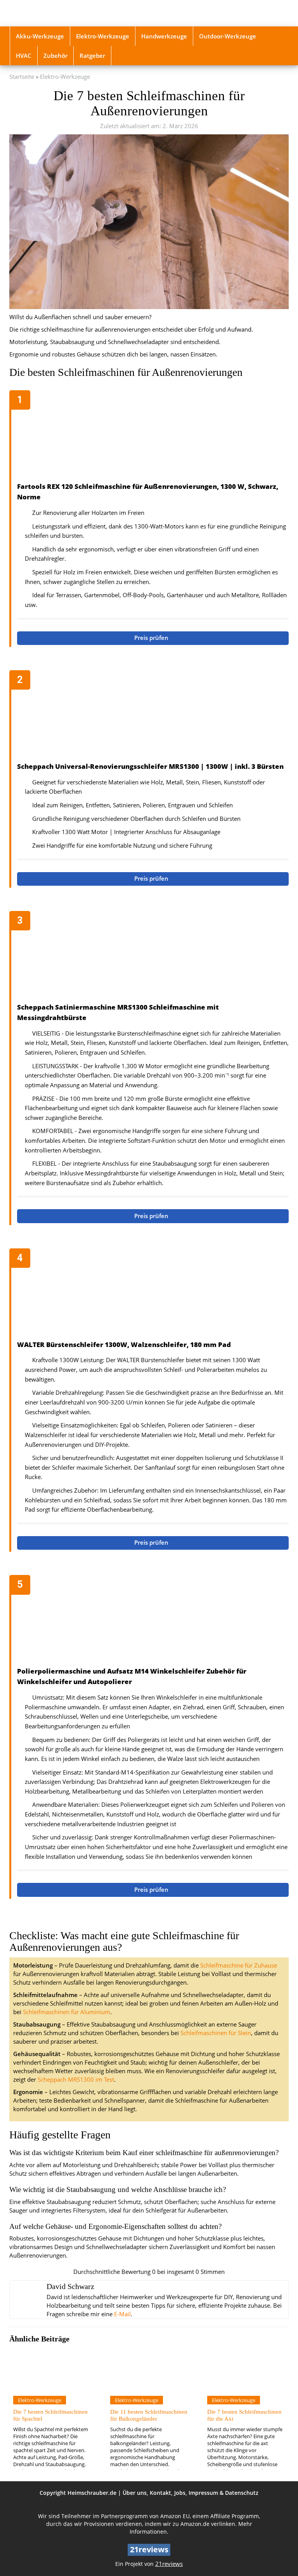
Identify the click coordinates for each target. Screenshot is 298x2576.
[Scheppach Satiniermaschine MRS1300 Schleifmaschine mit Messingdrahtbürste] (153, 958)
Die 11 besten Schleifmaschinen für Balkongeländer (149, 2415)
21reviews (169, 2564)
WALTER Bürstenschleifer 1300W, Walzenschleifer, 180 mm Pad (124, 1344)
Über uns (135, 2493)
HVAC (24, 56)
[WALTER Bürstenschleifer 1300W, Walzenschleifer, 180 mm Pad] (153, 1295)
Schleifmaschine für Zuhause (239, 1965)
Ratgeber (92, 56)
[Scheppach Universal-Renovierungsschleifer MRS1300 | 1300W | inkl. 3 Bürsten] (153, 717)
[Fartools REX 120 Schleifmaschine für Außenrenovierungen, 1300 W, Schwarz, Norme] (153, 437)
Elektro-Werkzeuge (103, 36)
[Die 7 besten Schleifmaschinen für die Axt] (246, 2369)
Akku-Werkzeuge (40, 36)
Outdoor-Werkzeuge (228, 36)
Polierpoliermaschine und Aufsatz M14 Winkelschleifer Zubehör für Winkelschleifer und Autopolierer (132, 1676)
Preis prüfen (152, 638)
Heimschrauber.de (92, 2493)
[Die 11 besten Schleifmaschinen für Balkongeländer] (149, 2369)
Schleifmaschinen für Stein (216, 2033)
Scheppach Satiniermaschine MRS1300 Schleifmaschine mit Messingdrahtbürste (118, 1012)
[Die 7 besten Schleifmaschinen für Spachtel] (52, 2369)
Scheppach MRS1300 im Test (76, 2080)
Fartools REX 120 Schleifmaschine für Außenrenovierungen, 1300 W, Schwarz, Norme (148, 492)
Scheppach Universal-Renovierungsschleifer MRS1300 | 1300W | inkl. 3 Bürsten (150, 766)
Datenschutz (242, 2493)
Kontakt (160, 2493)
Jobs (180, 2493)
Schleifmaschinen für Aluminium (67, 2012)
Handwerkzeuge (164, 36)
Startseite (22, 77)
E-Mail (122, 2314)
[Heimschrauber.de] (52, 13)
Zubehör (55, 56)
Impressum (203, 2493)
